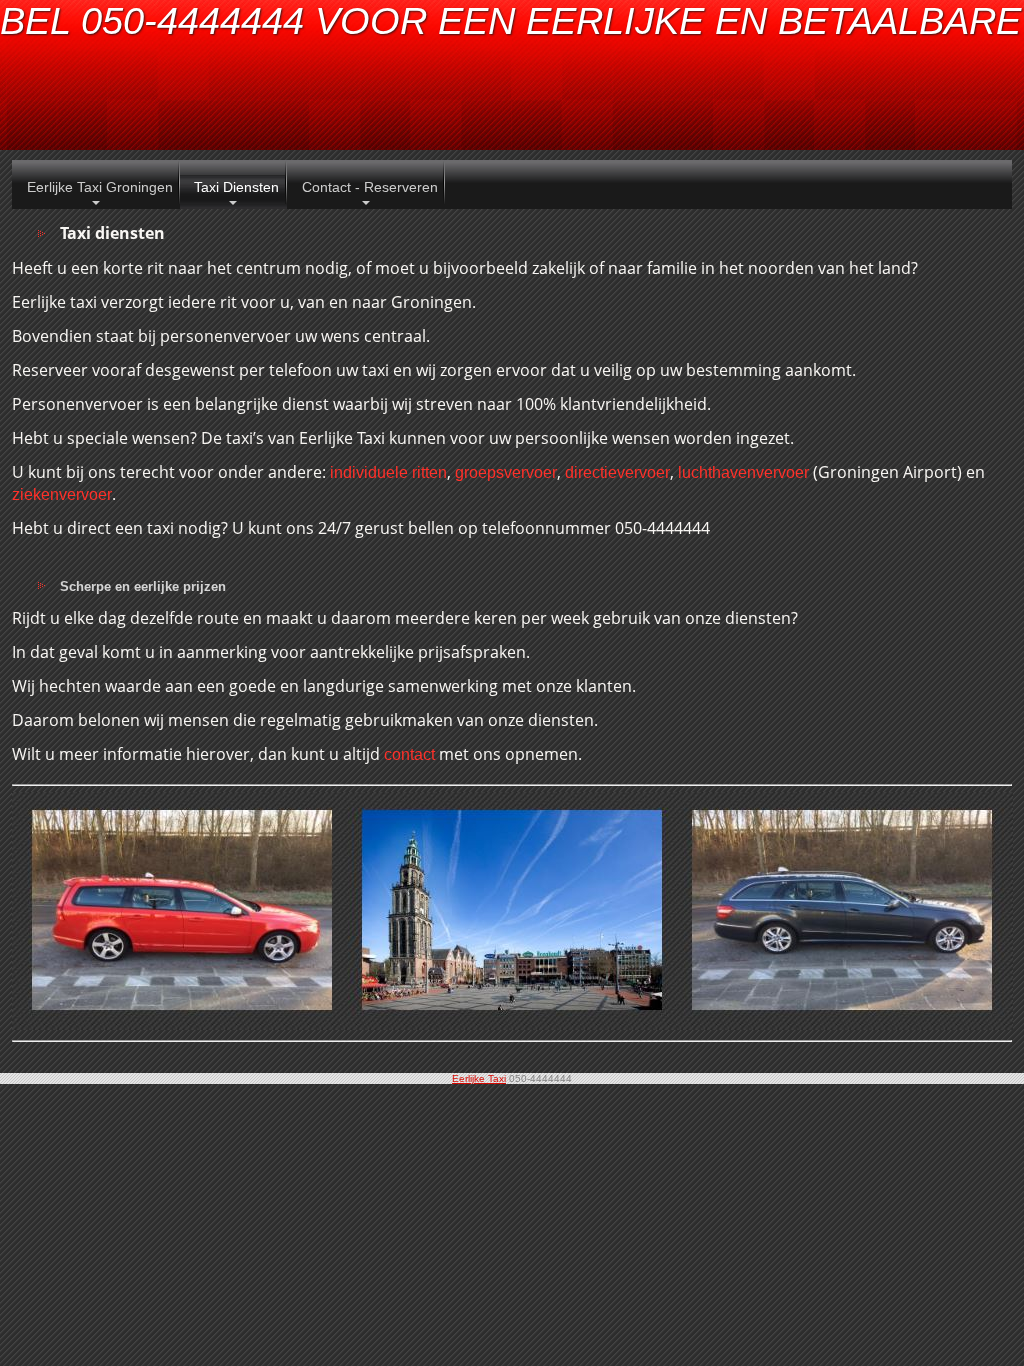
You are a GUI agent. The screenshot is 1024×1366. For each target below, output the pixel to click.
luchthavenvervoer (743, 472)
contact (409, 754)
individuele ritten (388, 472)
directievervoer (617, 472)
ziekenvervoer (62, 494)
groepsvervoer (506, 472)
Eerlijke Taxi (479, 1078)
